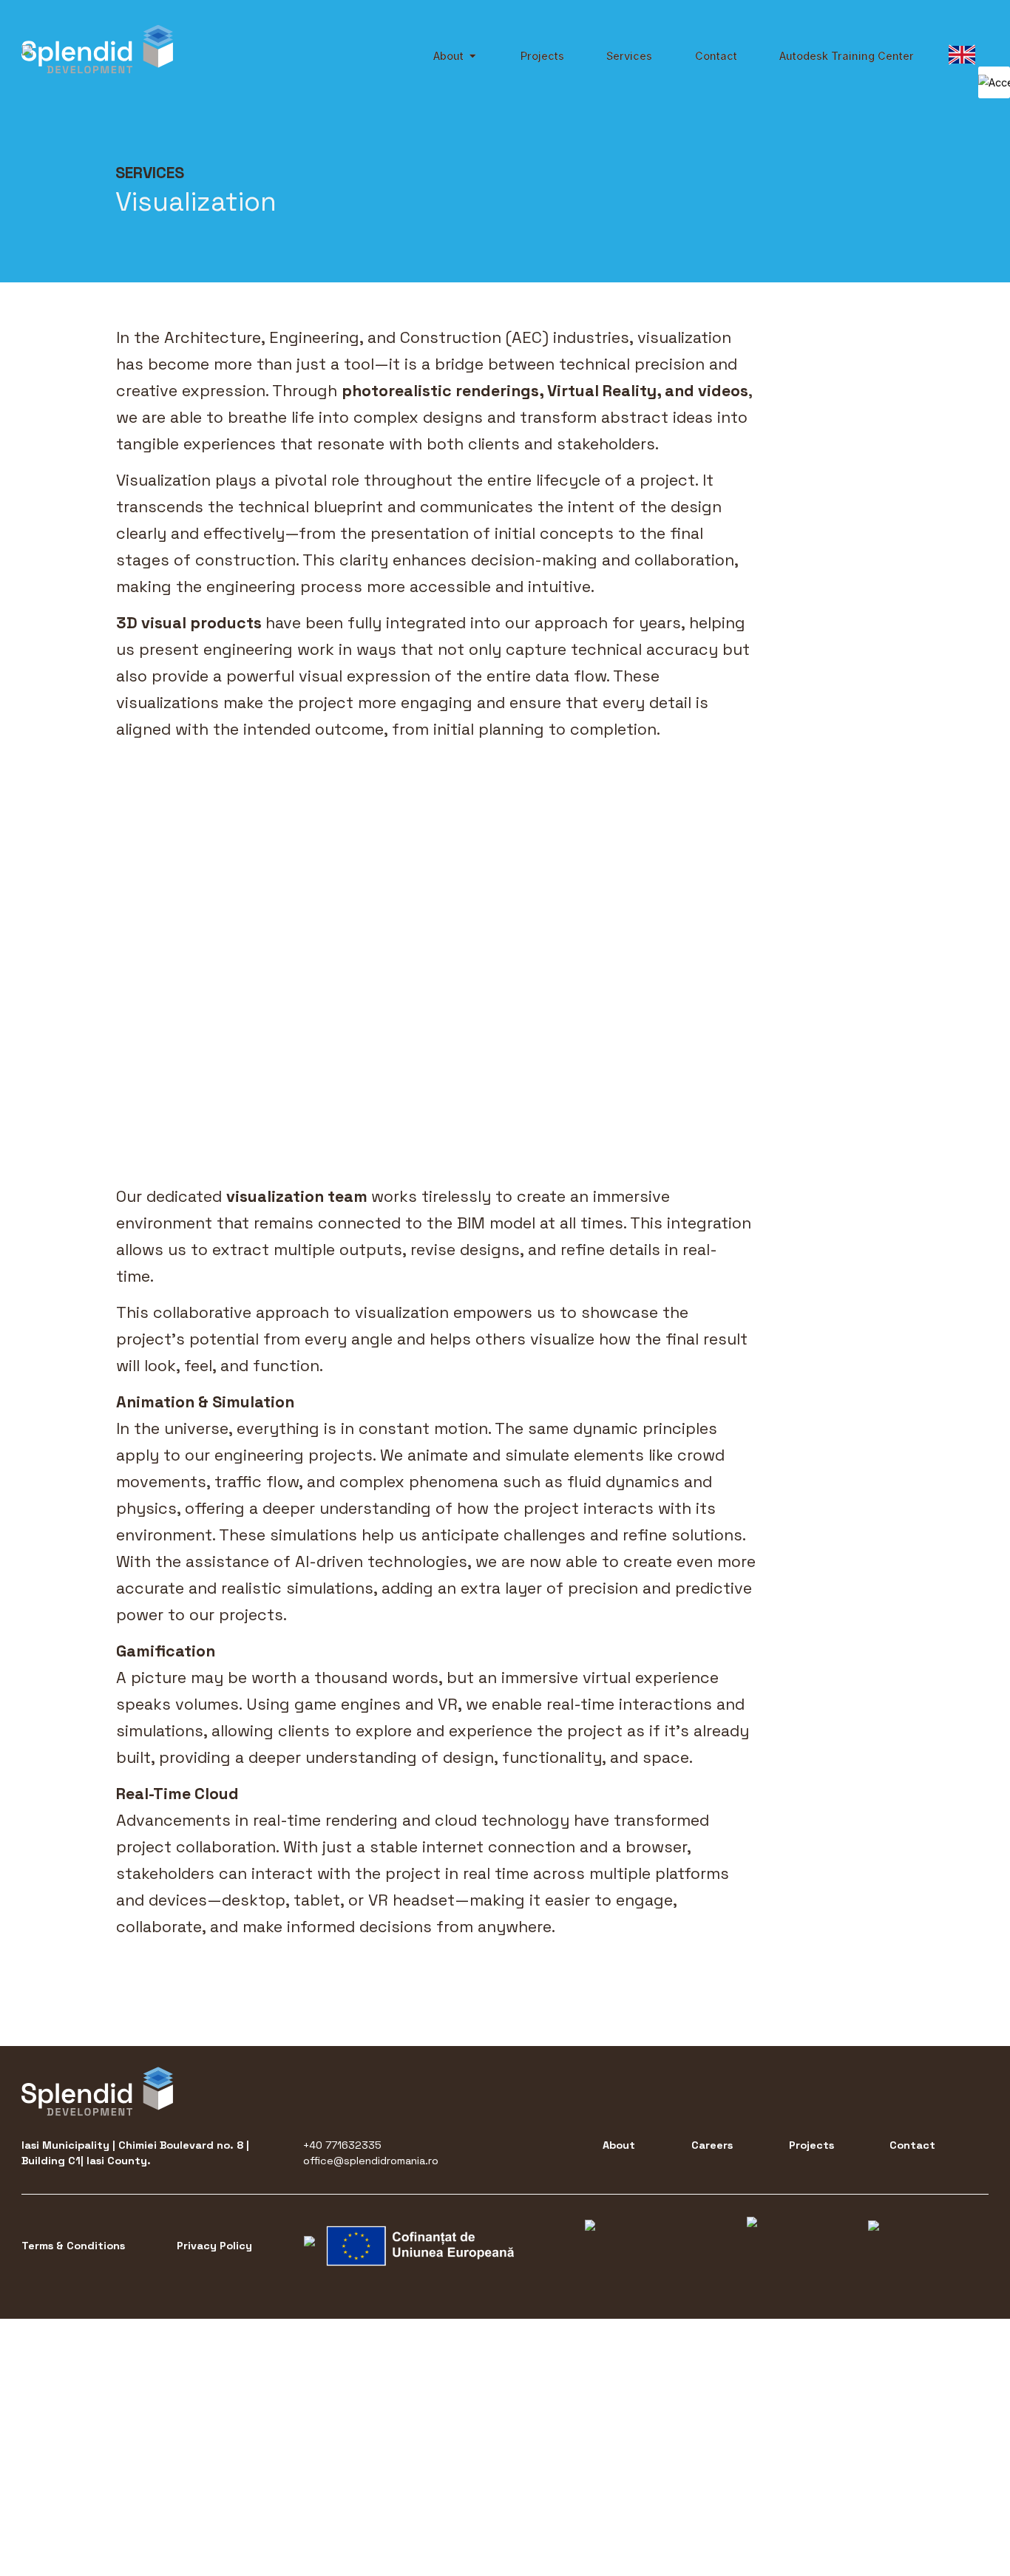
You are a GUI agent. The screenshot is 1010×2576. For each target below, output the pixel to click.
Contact (912, 2145)
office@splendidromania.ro (371, 2161)
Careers (712, 2145)
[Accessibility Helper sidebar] (994, 82)
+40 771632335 (342, 2145)
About (619, 2145)
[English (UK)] (962, 55)
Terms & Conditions (73, 2246)
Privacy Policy (214, 2246)
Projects (811, 2145)
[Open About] (472, 56)
